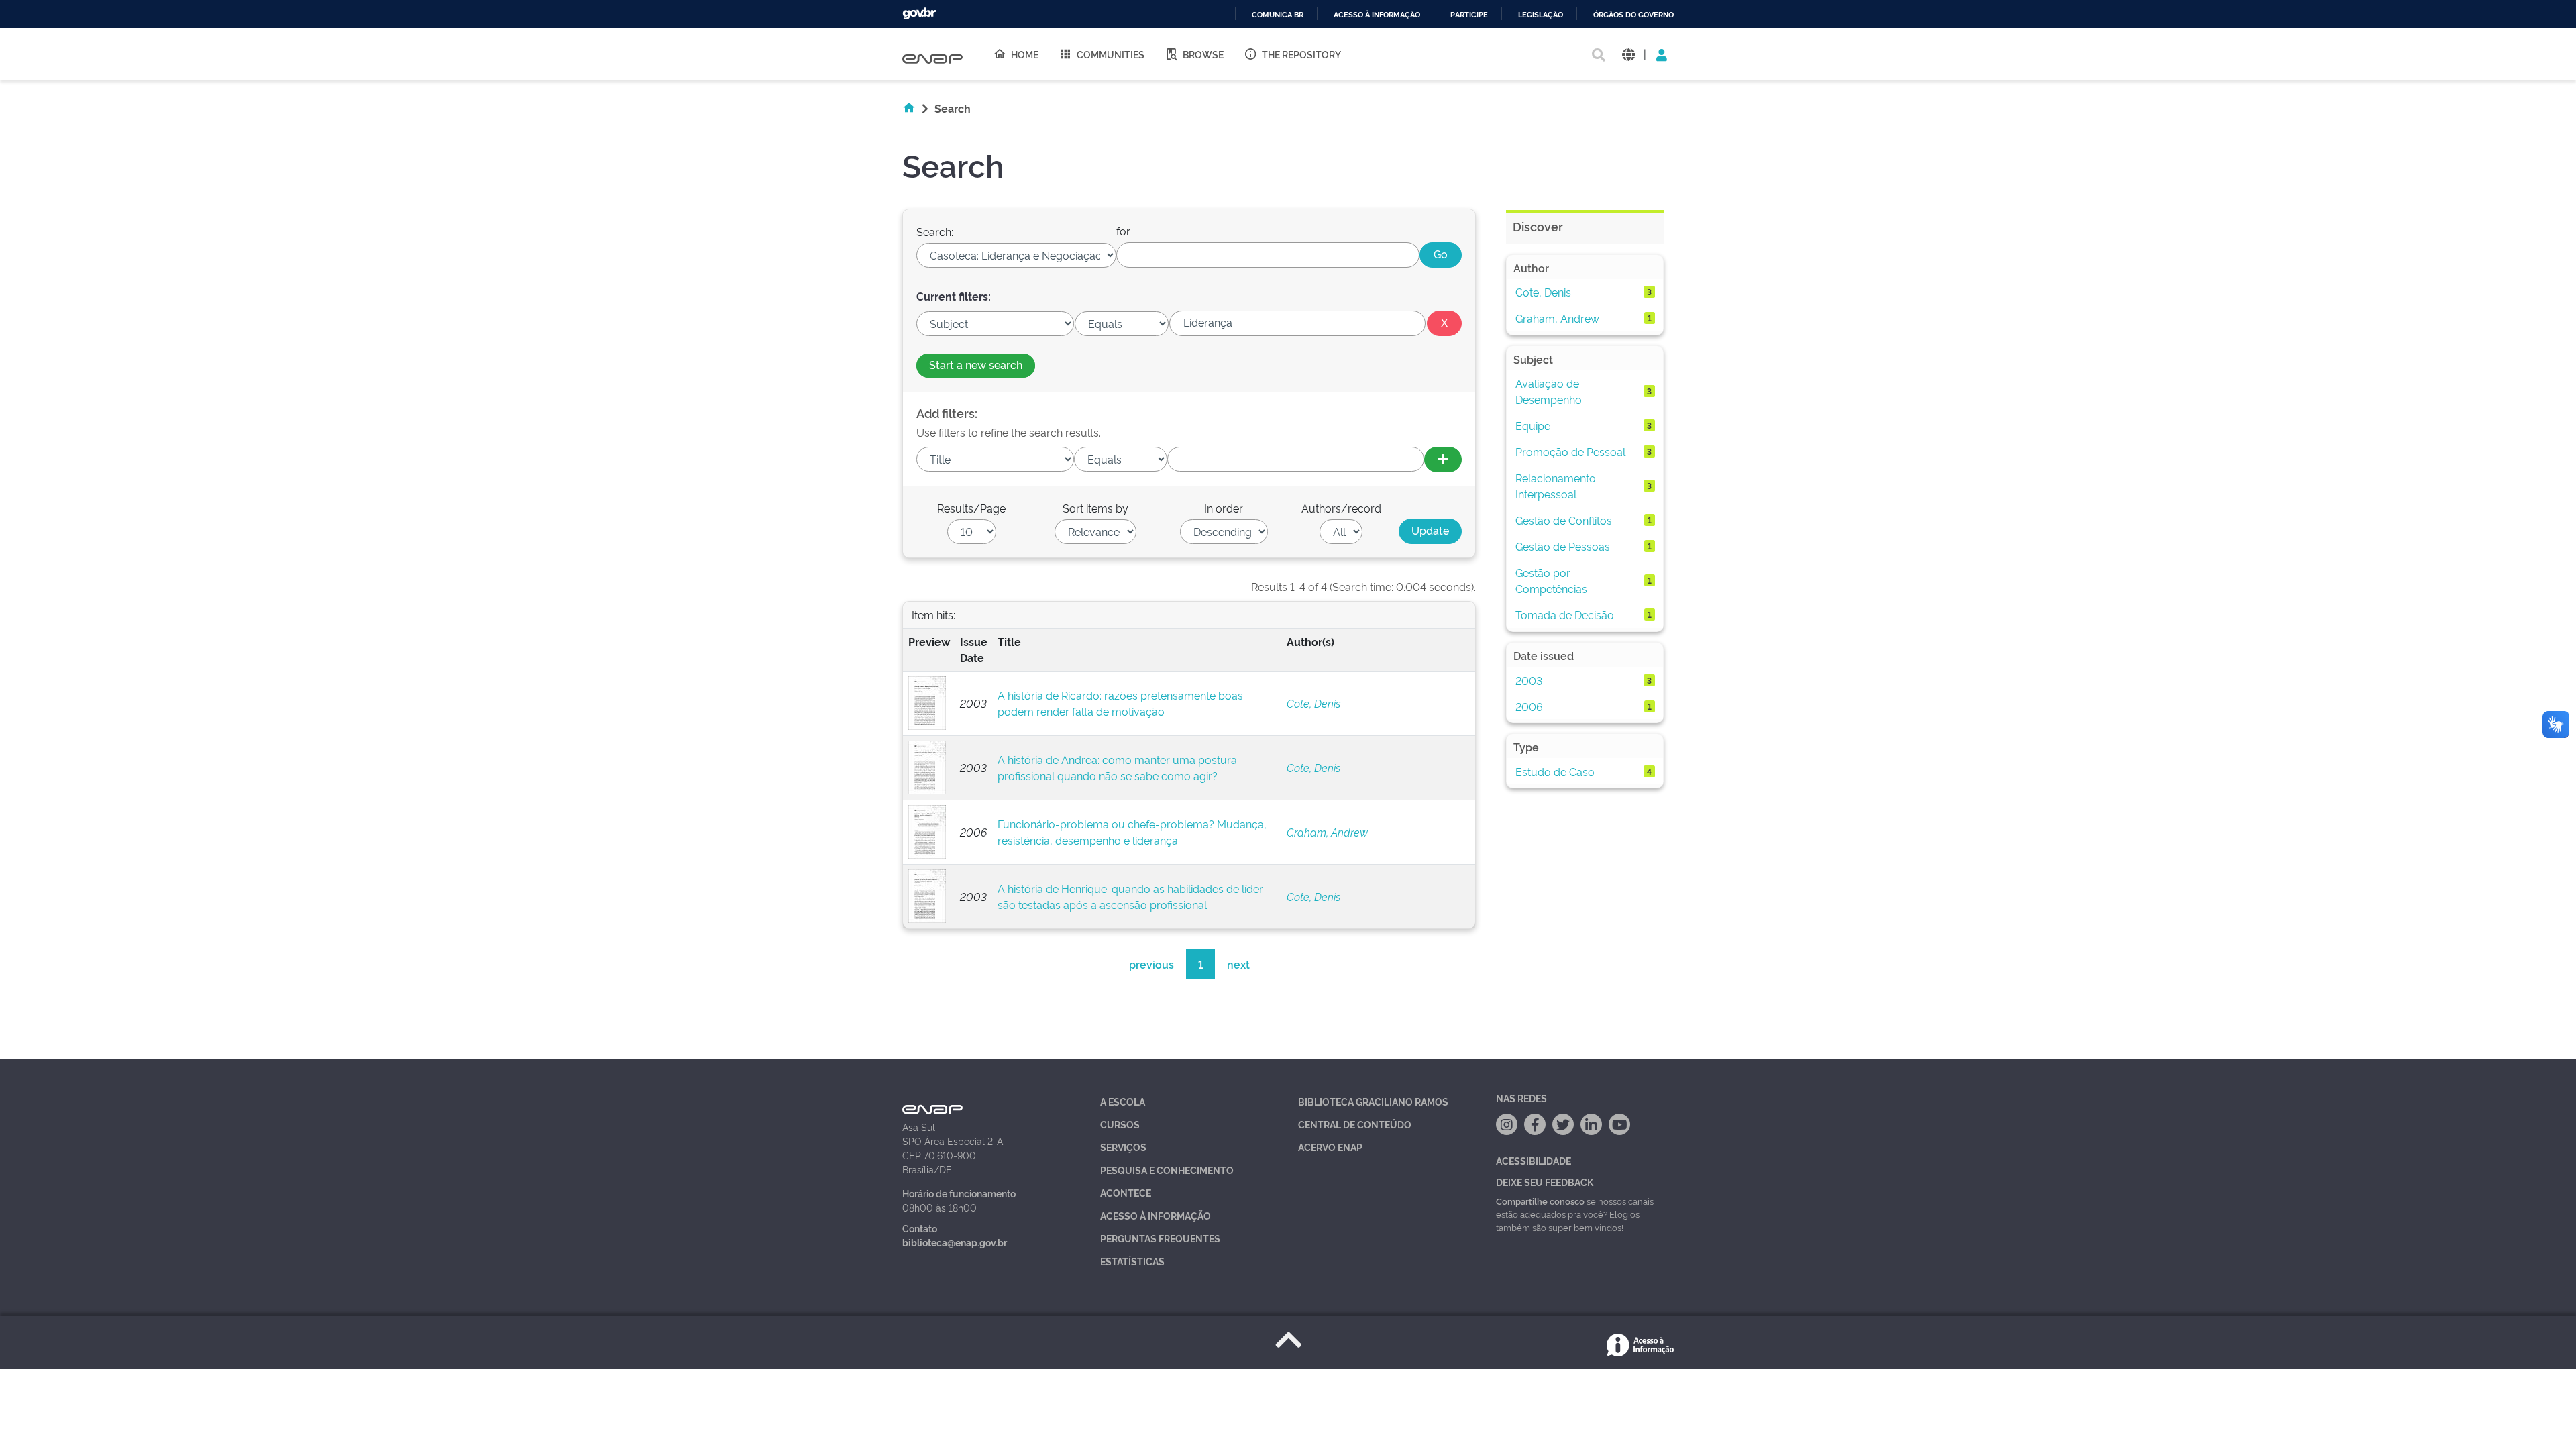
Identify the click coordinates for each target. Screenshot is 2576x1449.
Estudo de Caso (1555, 771)
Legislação (1541, 15)
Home (1025, 54)
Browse (1203, 54)
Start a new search (976, 364)
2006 (1529, 706)
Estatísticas (1132, 1261)
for (1123, 231)
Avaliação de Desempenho (1549, 391)
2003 (1529, 680)
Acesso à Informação (1156, 1215)
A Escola (1123, 1101)
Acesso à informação (1377, 15)
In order (1224, 508)
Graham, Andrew (1327, 832)
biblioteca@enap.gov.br (955, 1242)
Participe (1469, 15)
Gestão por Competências (1551, 580)
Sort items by (1095, 508)
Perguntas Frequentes (1160, 1238)
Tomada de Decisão (1565, 614)
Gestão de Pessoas (1563, 546)
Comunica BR (1278, 15)
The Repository (1301, 54)
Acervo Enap (1330, 1147)
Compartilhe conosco (1540, 1201)
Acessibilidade (1534, 1160)
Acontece (1126, 1192)
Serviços (1123, 1147)
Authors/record (1341, 508)
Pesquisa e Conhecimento (1167, 1170)
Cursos (1120, 1124)
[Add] (1443, 460)
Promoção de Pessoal (1570, 451)
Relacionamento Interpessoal (1556, 486)
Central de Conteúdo (1355, 1124)
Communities (1111, 54)
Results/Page (971, 508)
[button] (1628, 54)
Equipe (1533, 425)
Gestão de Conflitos (1564, 520)
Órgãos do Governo (1633, 15)
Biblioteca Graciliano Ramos (1373, 1101)
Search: (935, 231)
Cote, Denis (1313, 703)
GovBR (919, 14)
